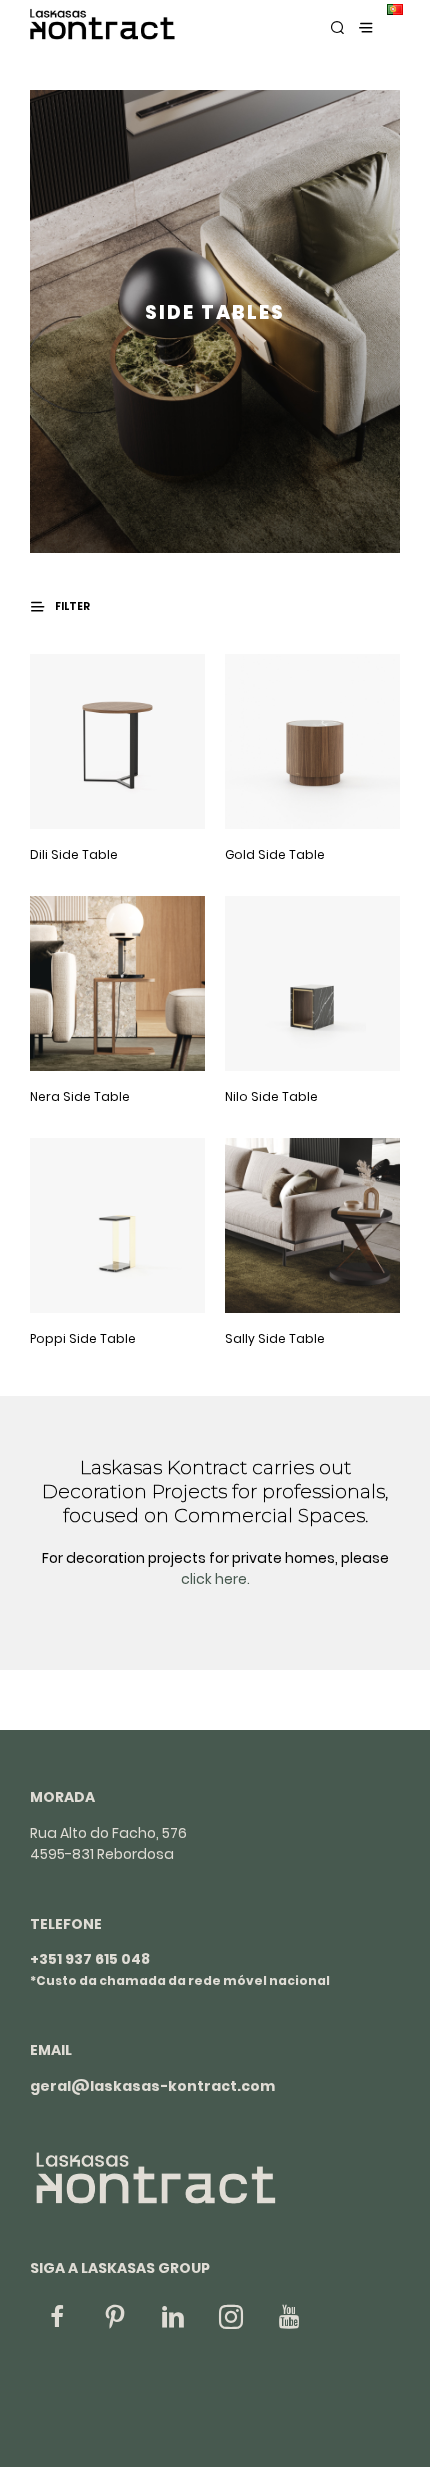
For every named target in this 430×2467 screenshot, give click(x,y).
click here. (215, 1579)
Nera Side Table (80, 1096)
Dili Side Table (74, 854)
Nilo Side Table (271, 1096)
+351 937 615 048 (90, 1959)
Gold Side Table (275, 854)
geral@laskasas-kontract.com (152, 2086)
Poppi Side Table (83, 1338)
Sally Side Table (275, 1338)
